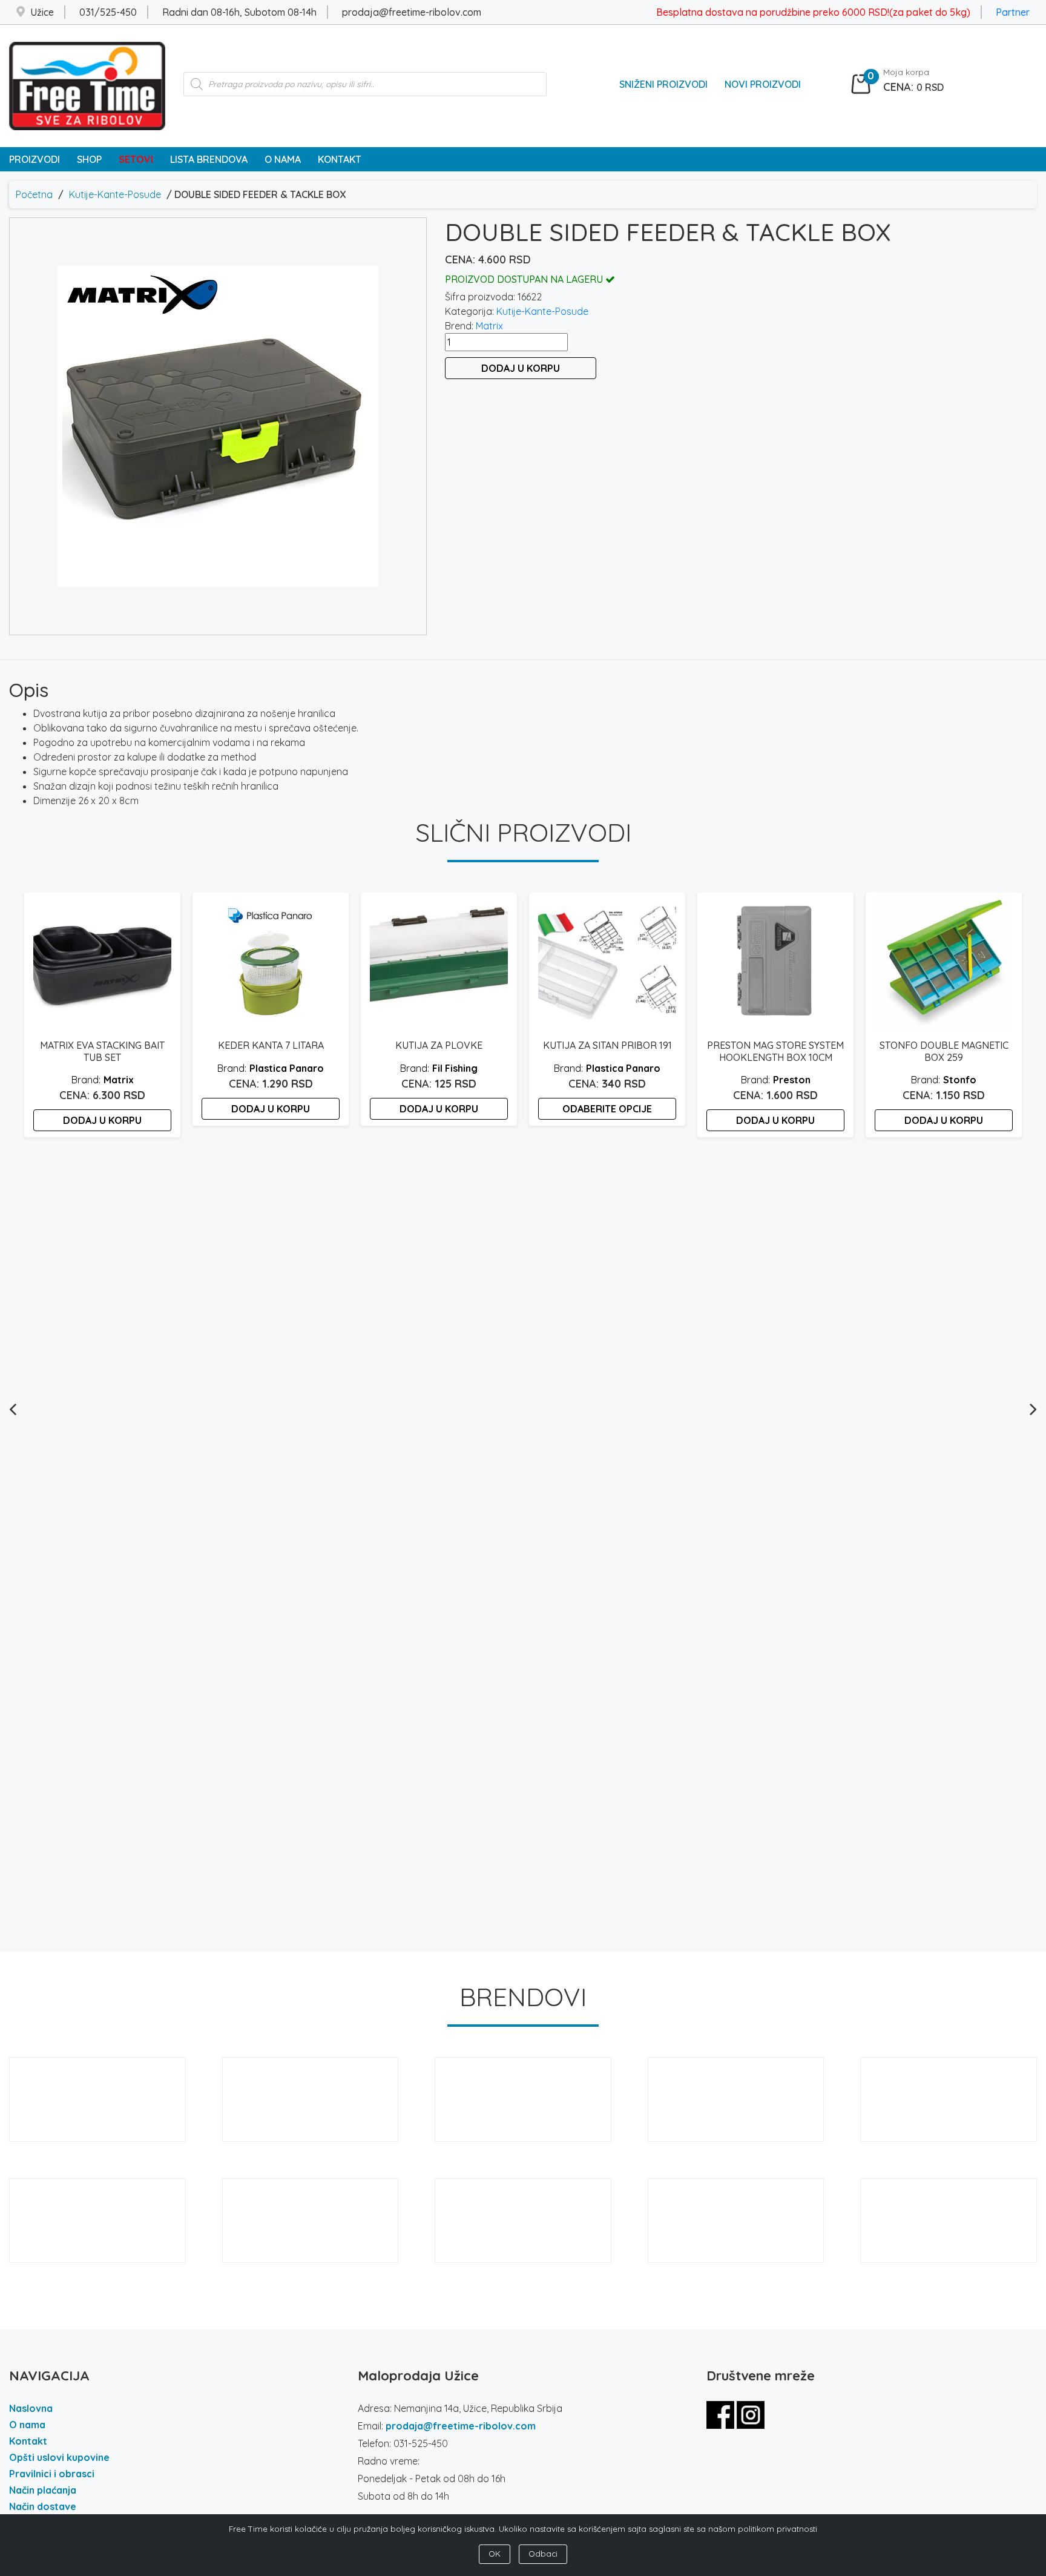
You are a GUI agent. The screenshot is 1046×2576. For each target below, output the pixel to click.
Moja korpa (906, 72)
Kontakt (28, 2441)
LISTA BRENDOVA (209, 159)
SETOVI (136, 159)
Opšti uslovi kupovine (59, 2457)
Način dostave (43, 2506)
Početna (34, 194)
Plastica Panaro (287, 1068)
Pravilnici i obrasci (52, 2474)
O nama (27, 2425)
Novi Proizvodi (763, 84)
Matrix (489, 326)
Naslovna (31, 2408)
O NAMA (283, 159)
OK (495, 2554)
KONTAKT (340, 159)
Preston (792, 1080)
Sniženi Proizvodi (663, 84)
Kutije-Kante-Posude (115, 194)
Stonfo (960, 1080)
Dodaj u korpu (521, 368)
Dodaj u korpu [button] (102, 1120)
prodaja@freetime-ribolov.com (461, 2426)
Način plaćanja (43, 2490)
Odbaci (543, 2554)
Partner (1013, 12)
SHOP (89, 159)
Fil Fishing (455, 1068)
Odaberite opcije (607, 1109)
